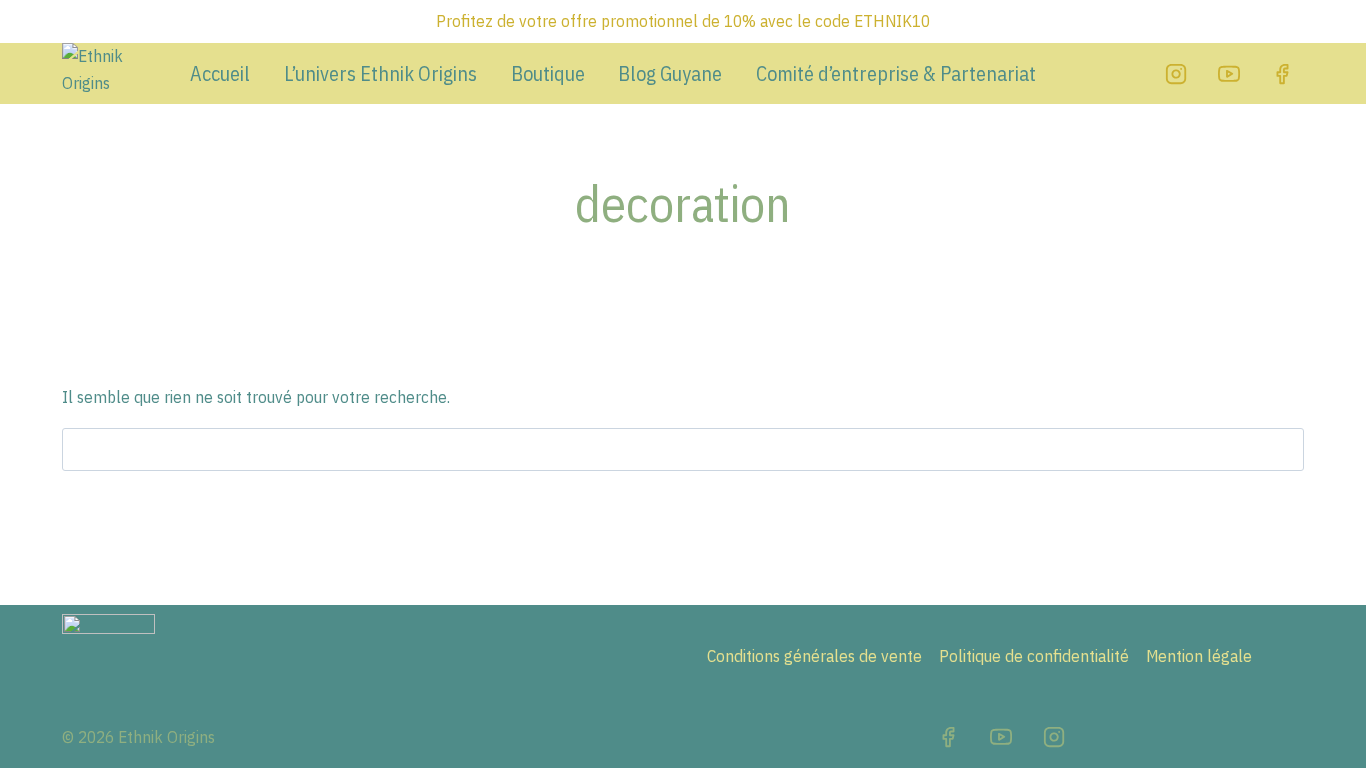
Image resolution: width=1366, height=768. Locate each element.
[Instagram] (1176, 74)
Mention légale (1199, 656)
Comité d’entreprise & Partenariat (896, 74)
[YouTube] (1229, 74)
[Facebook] (1282, 74)
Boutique (548, 74)
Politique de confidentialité (1034, 656)
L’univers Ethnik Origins (380, 74)
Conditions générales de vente (814, 656)
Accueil (220, 74)
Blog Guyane (670, 74)
